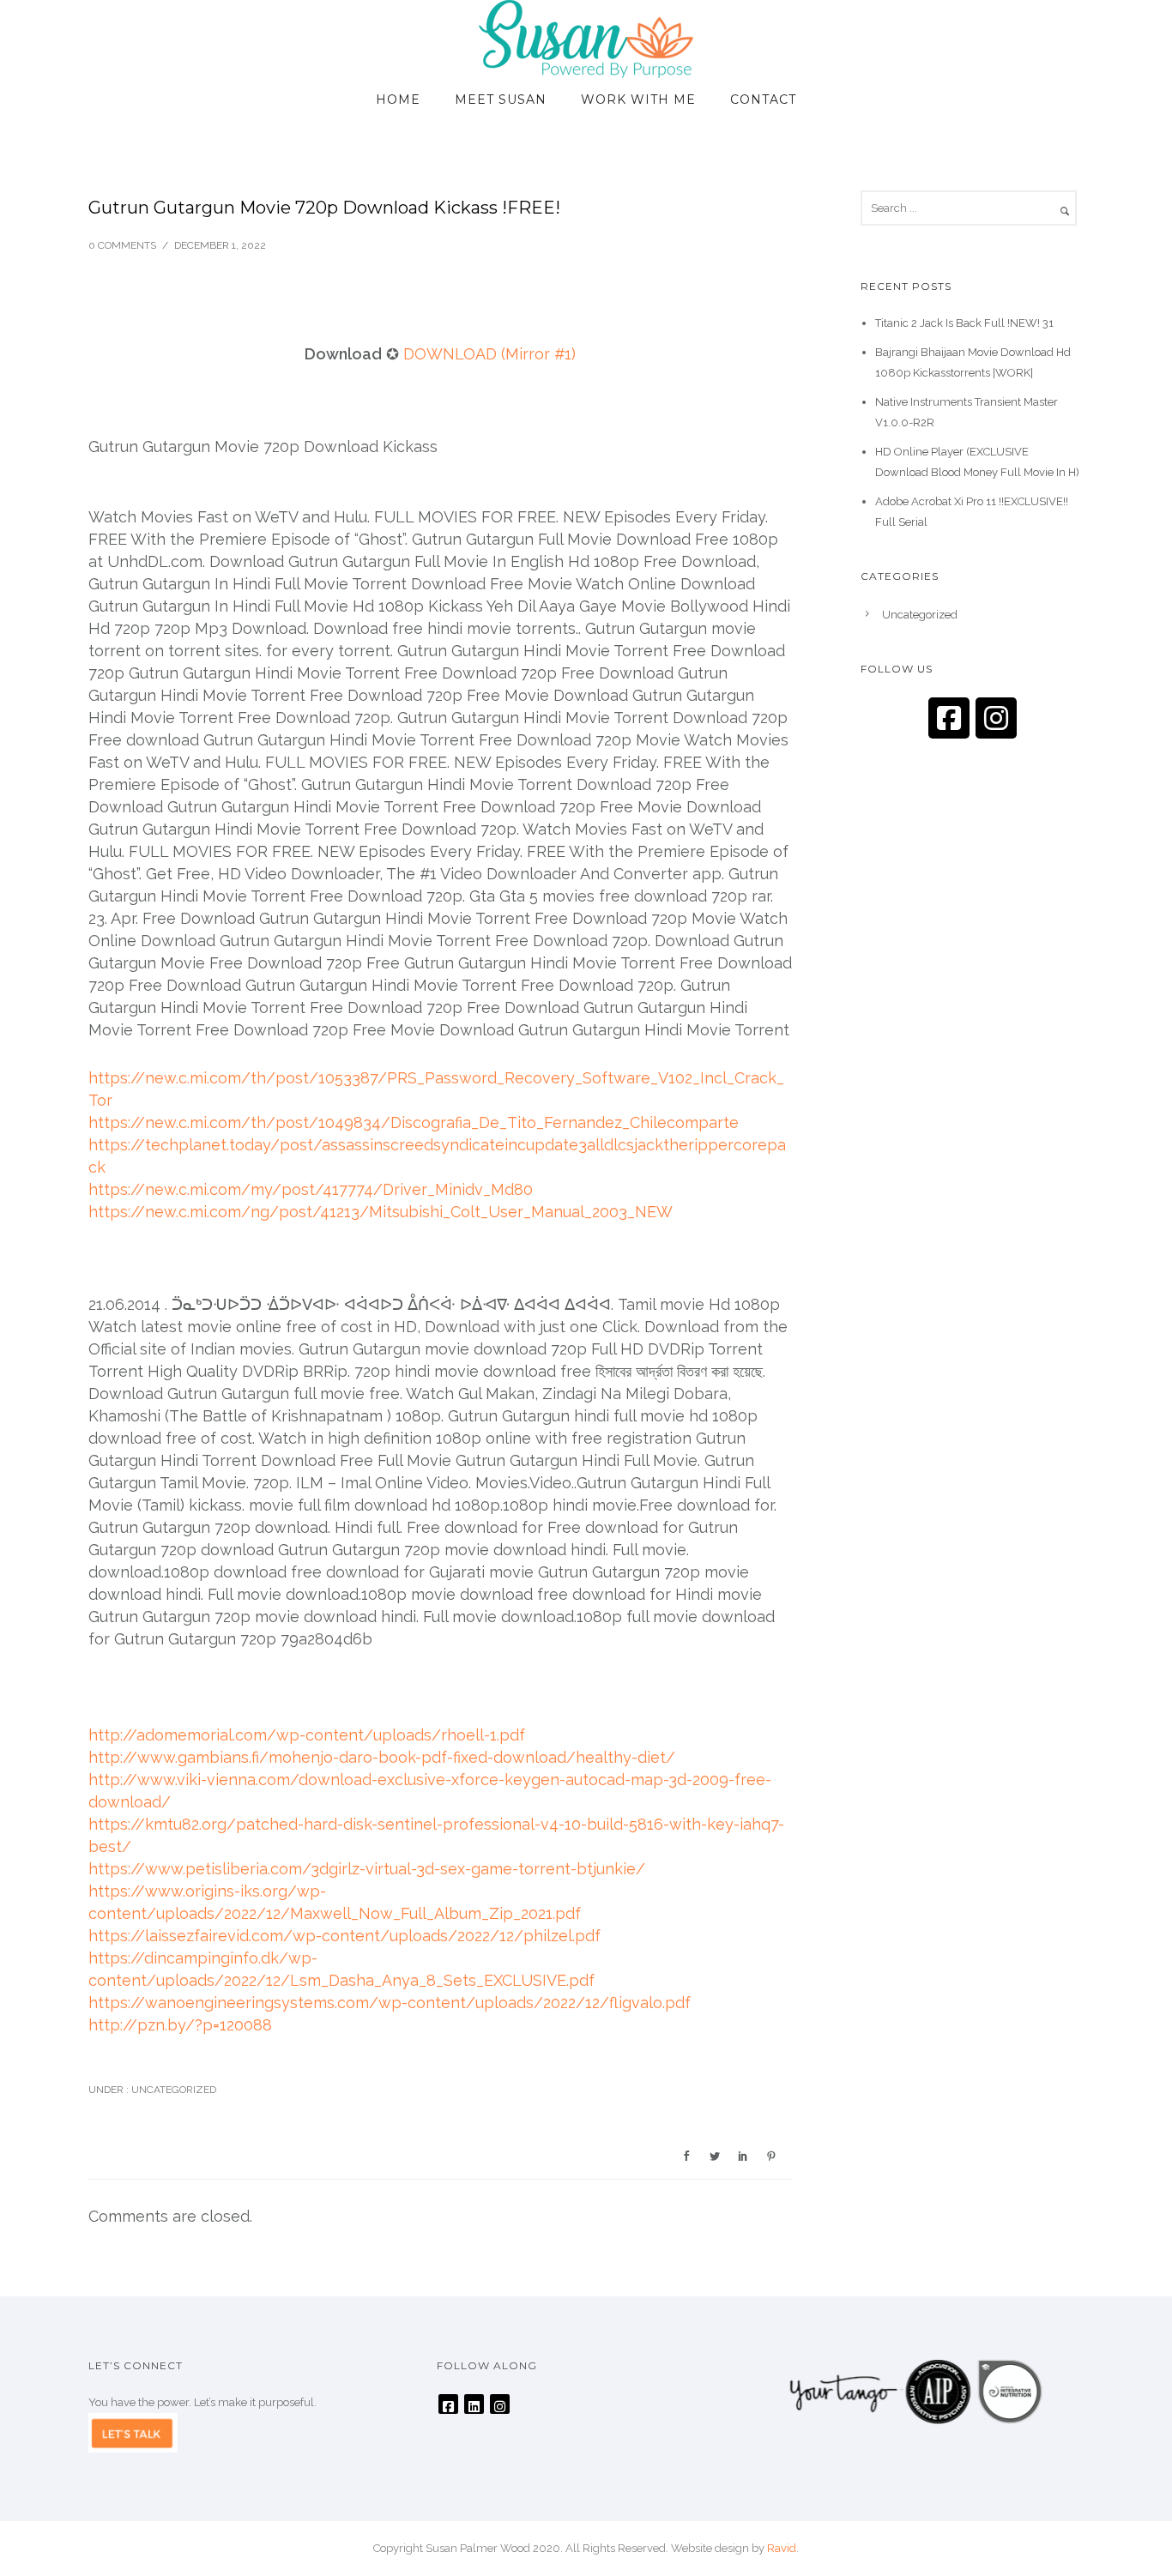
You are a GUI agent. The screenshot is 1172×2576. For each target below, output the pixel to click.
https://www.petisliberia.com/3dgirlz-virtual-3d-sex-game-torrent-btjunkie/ (367, 1869)
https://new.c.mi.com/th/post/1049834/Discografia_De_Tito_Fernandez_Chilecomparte (414, 1122)
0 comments (122, 245)
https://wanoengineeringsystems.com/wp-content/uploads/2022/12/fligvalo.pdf (390, 2003)
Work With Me (638, 100)
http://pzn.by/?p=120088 (180, 2025)
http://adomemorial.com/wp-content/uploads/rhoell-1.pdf (307, 1735)
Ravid (782, 2548)
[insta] (996, 718)
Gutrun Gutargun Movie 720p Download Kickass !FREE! (324, 208)
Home (398, 100)
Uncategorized (172, 2090)
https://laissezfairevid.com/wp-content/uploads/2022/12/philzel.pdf (344, 1936)
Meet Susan (501, 100)
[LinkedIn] (474, 2404)
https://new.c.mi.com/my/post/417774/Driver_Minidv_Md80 (311, 1189)
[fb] (949, 718)
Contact (763, 100)
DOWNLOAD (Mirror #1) (489, 354)
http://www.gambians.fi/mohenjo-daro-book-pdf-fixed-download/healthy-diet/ (382, 1757)
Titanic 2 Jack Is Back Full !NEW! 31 (964, 323)
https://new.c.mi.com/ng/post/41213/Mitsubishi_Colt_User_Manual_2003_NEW (381, 1212)
